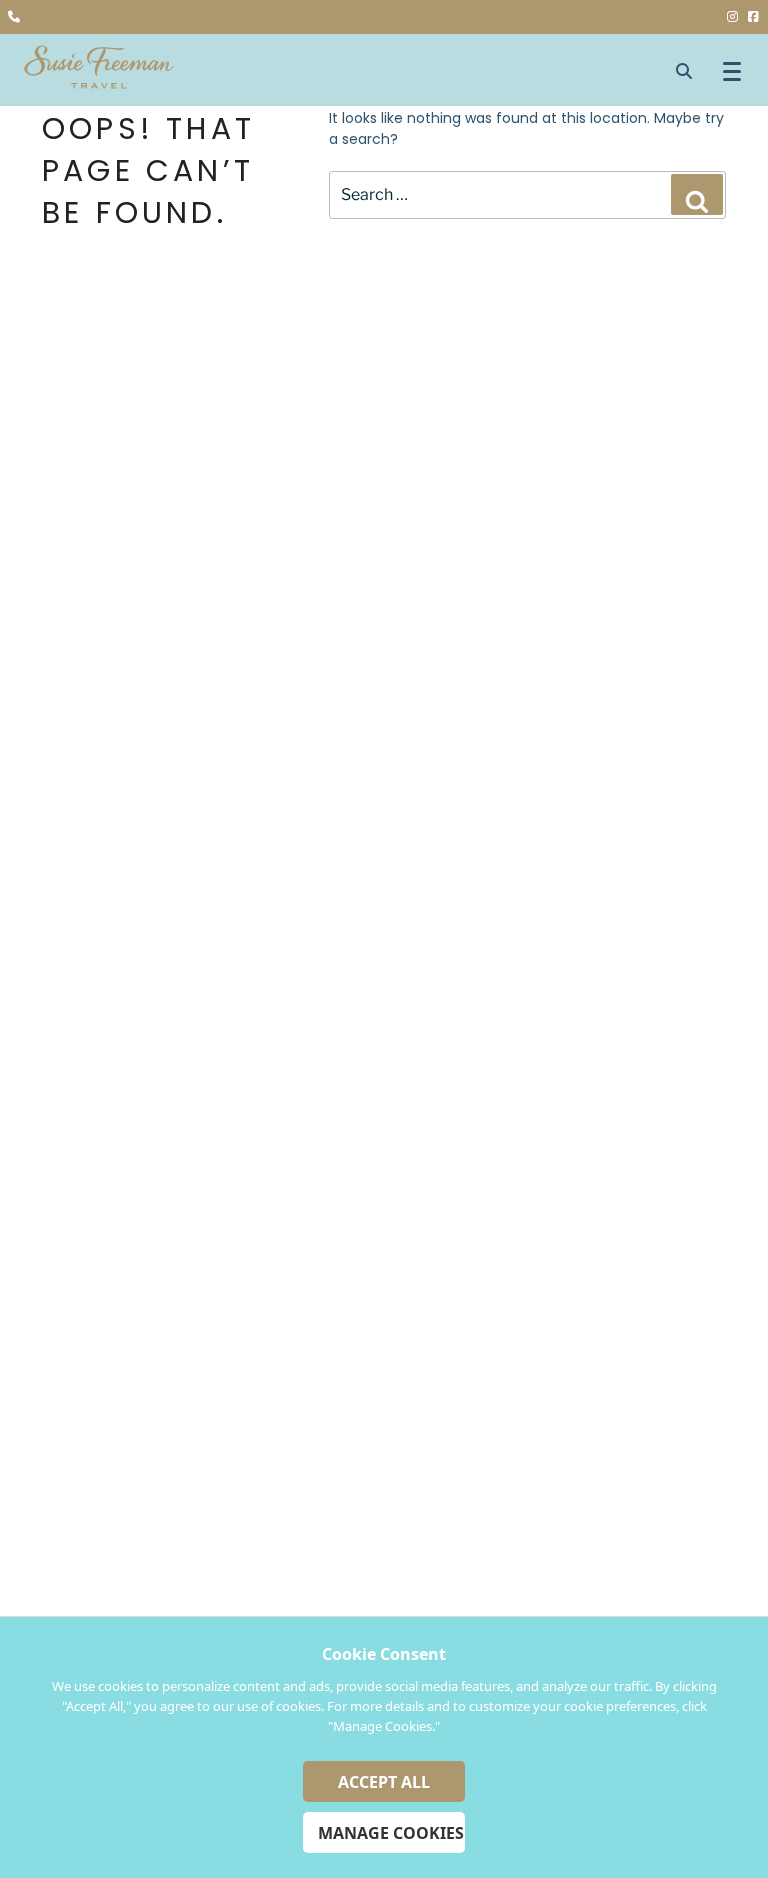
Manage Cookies (391, 1833)
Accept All (384, 1782)
